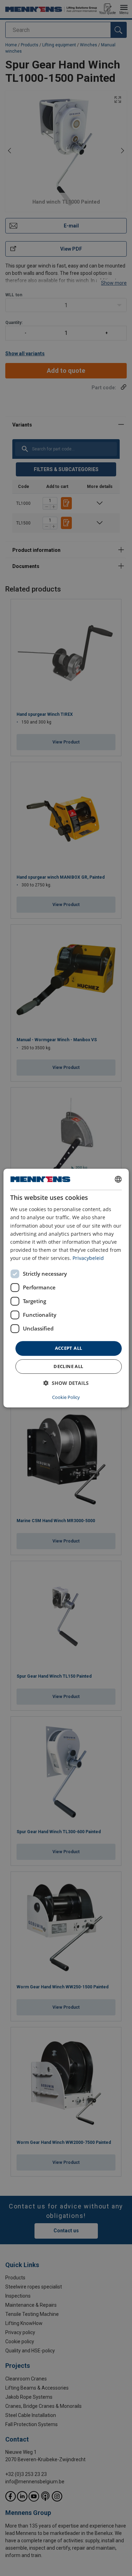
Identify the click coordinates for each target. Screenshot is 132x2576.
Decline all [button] (68, 1366)
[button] (66, 1383)
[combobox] (118, 1179)
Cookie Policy (66, 1397)
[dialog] (66, 1288)
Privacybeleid (88, 1258)
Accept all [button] (69, 1348)
